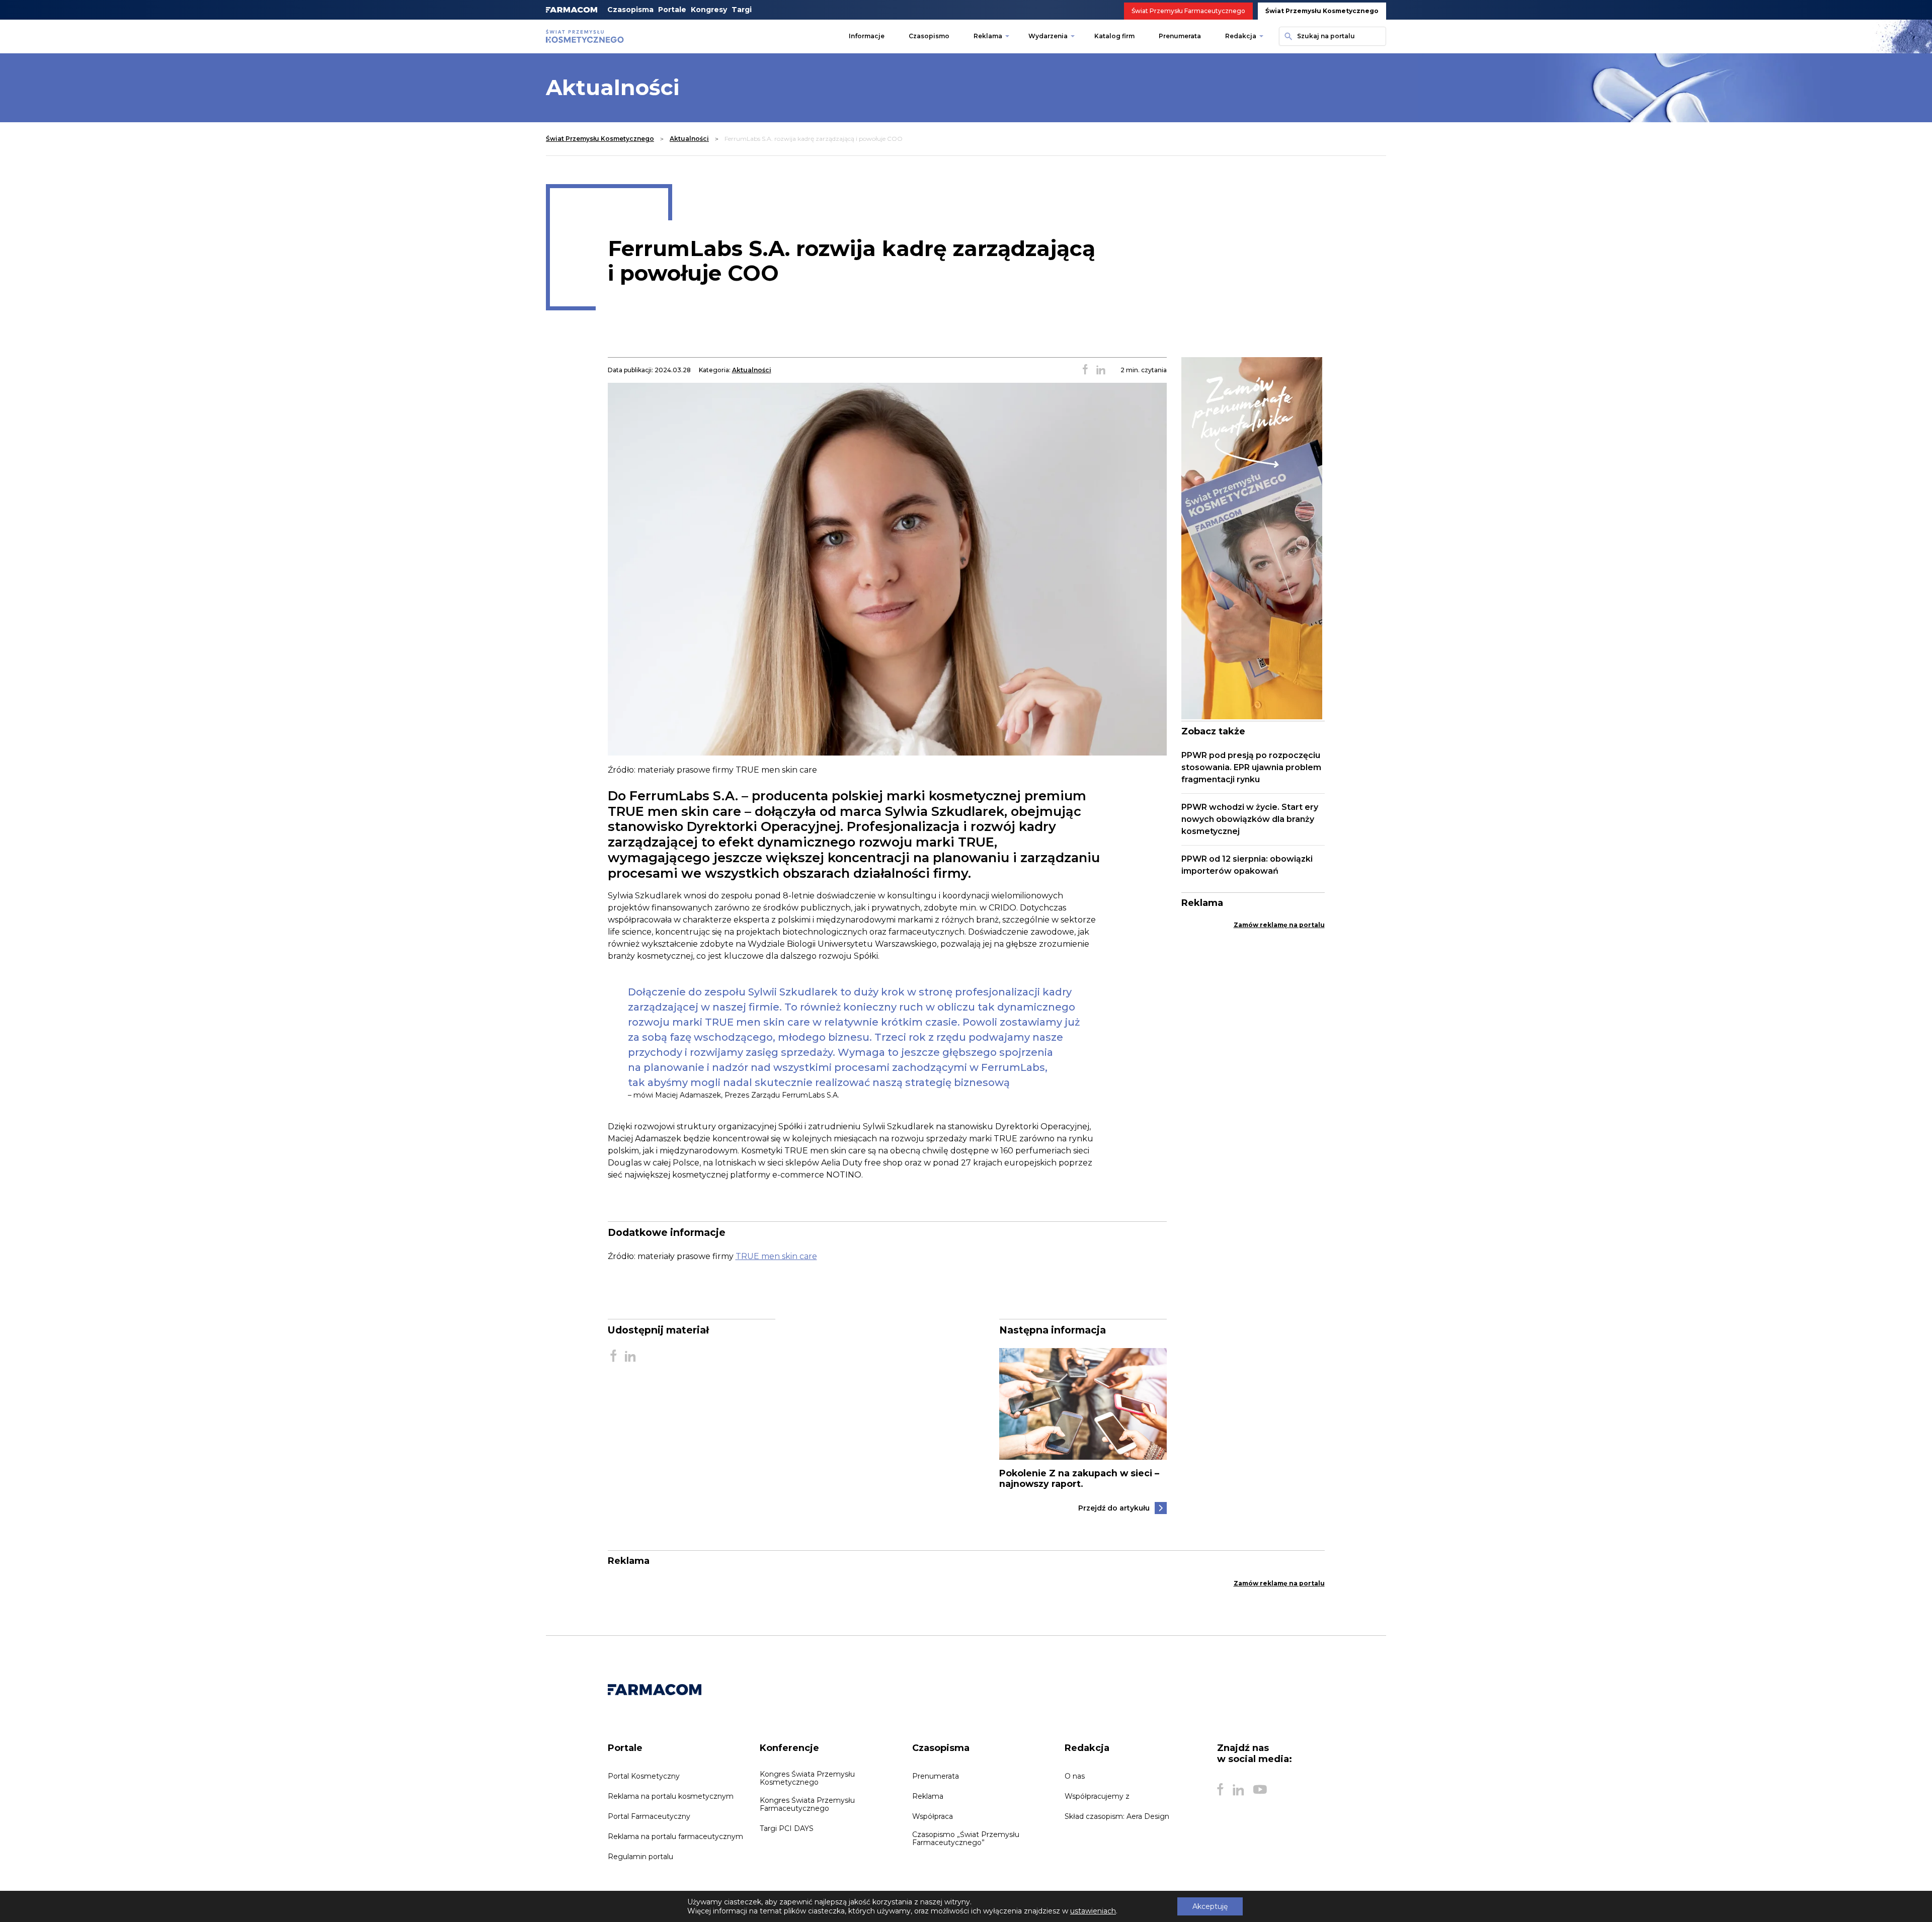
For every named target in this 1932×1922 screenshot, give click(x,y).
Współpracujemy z (1097, 1796)
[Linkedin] (1238, 1790)
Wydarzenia (1048, 36)
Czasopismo (929, 36)
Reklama (988, 36)
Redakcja (1241, 36)
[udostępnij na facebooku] (1085, 370)
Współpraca (933, 1816)
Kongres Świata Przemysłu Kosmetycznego (807, 1778)
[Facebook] (1220, 1790)
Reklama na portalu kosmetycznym (671, 1796)
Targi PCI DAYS (787, 1828)
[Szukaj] (1287, 36)
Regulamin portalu (640, 1857)
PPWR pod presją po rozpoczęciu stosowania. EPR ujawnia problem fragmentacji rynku (1251, 767)
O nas (1075, 1776)
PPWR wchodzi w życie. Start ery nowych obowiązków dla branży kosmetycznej (1250, 819)
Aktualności (689, 139)
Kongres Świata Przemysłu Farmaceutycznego (807, 1804)
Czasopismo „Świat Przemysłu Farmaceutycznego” (966, 1839)
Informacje (867, 36)
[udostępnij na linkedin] (1101, 370)
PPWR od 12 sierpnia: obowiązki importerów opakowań (1247, 865)
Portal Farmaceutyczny (649, 1816)
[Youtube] (1260, 1790)
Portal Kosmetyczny (644, 1776)
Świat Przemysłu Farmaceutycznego (1188, 11)
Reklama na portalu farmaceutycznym (675, 1836)
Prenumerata (1180, 36)
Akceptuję (1210, 1906)
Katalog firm (1114, 36)
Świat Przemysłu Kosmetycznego (1322, 11)
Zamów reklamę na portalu (1279, 925)
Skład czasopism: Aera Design (1117, 1816)
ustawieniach (1093, 1911)
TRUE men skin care (776, 1256)
